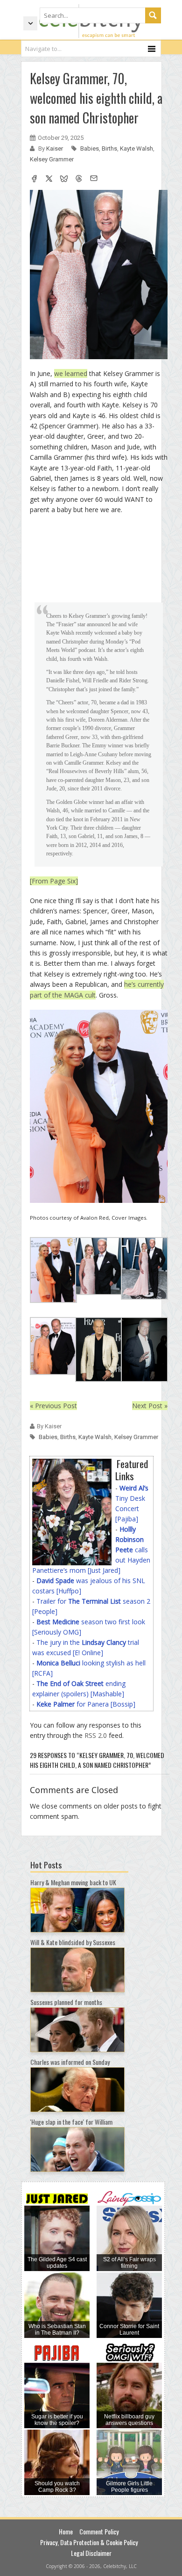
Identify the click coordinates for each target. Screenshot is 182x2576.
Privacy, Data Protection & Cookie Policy (89, 2542)
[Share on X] (49, 180)
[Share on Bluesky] (64, 180)
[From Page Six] (54, 881)
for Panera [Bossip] (86, 1704)
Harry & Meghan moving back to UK (73, 1882)
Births (109, 148)
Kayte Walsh (136, 148)
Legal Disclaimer (91, 2553)
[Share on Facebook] (34, 180)
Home (66, 2531)
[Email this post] (94, 180)
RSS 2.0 (96, 1735)
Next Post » (150, 1406)
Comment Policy (99, 2531)
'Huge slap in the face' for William (71, 2122)
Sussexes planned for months (66, 2002)
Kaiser (55, 148)
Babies (90, 148)
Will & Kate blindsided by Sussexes (73, 1942)
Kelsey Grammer (52, 159)
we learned (71, 373)
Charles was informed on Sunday (70, 2062)
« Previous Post (53, 1406)
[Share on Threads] (79, 180)
